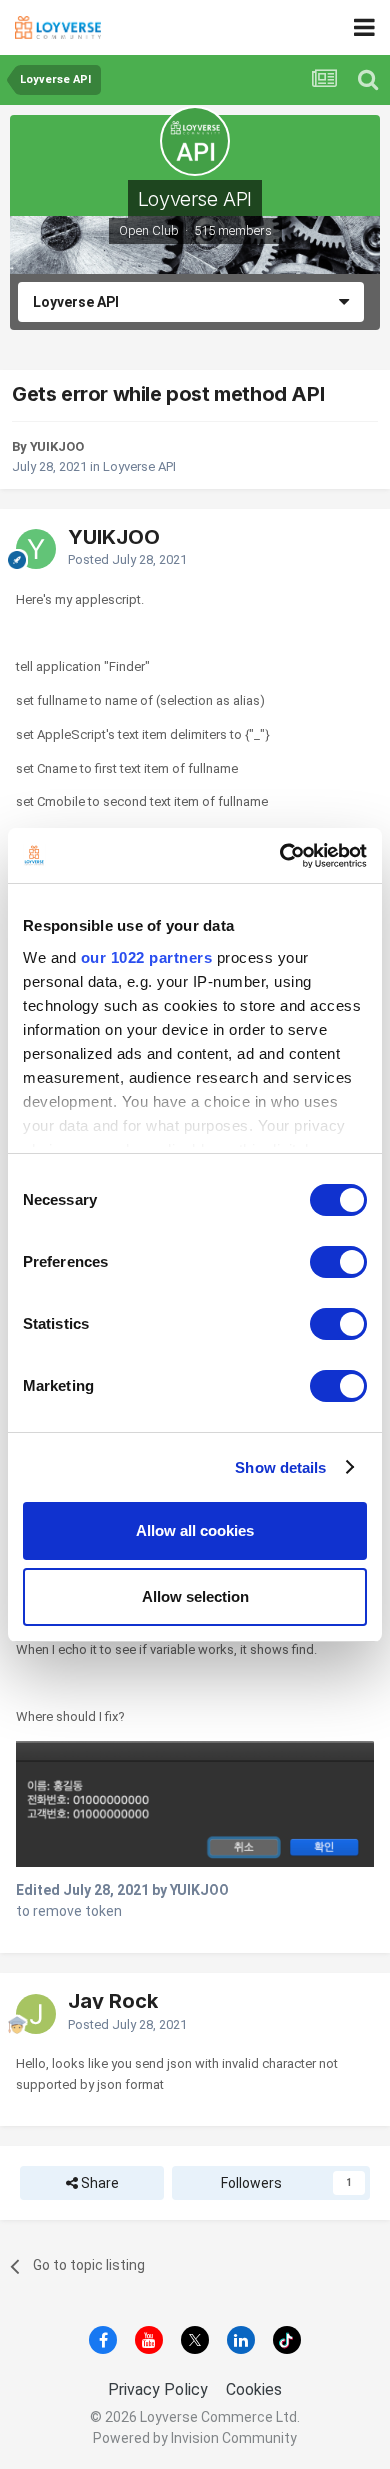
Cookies (254, 2389)
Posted (127, 559)
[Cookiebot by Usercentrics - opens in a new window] (280, 856)
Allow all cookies (195, 1530)
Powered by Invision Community (195, 2438)
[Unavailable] (195, 1802)
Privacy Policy (158, 2389)
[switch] (338, 1262)
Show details (280, 1467)
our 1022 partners (147, 957)
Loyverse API (195, 199)
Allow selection (195, 1596)
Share (98, 2183)
